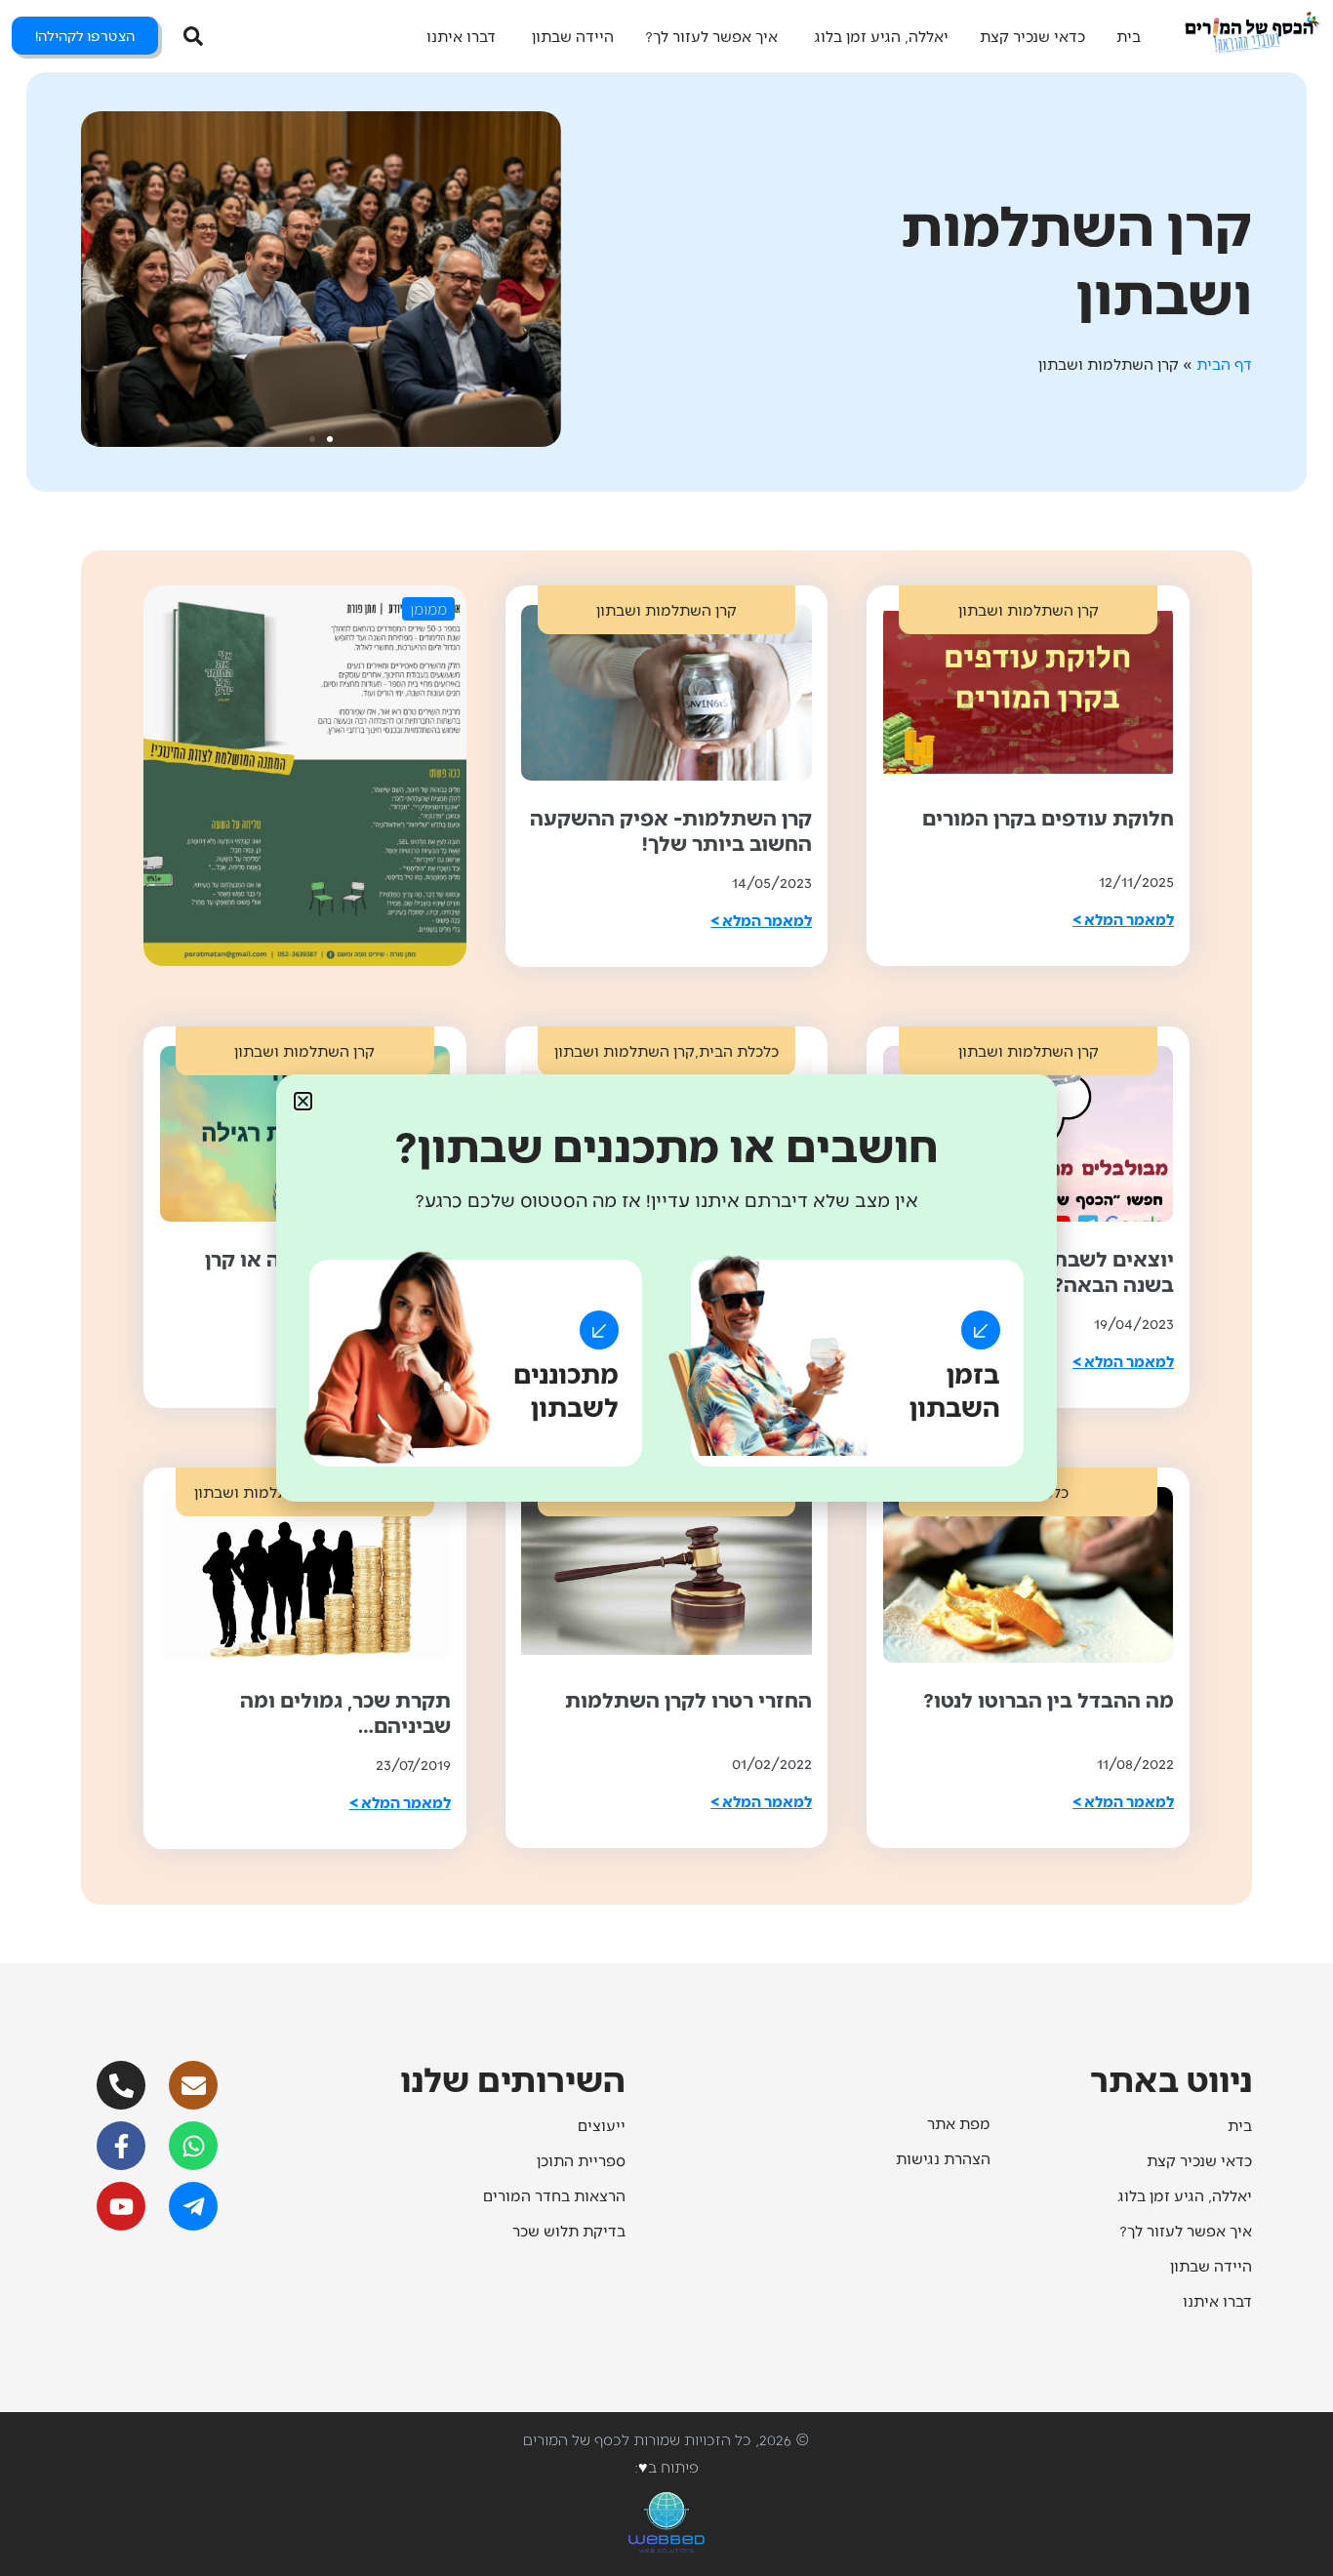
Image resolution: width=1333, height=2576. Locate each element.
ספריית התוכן (581, 2160)
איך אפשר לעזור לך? (1186, 2230)
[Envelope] (193, 2085)
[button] (330, 439)
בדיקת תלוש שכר (569, 2230)
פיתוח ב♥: (666, 2466)
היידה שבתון (1211, 2265)
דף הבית (1224, 363)
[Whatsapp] (193, 2146)
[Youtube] (121, 2206)
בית (1240, 2125)
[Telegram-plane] (193, 2206)
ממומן (428, 608)
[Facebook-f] (121, 2146)
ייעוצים (602, 2125)
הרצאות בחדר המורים (554, 2195)
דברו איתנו (1217, 2300)
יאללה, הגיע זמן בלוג (1185, 2195)
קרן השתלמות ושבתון (1029, 609)
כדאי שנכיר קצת (1199, 2160)
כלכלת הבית (739, 1050)
